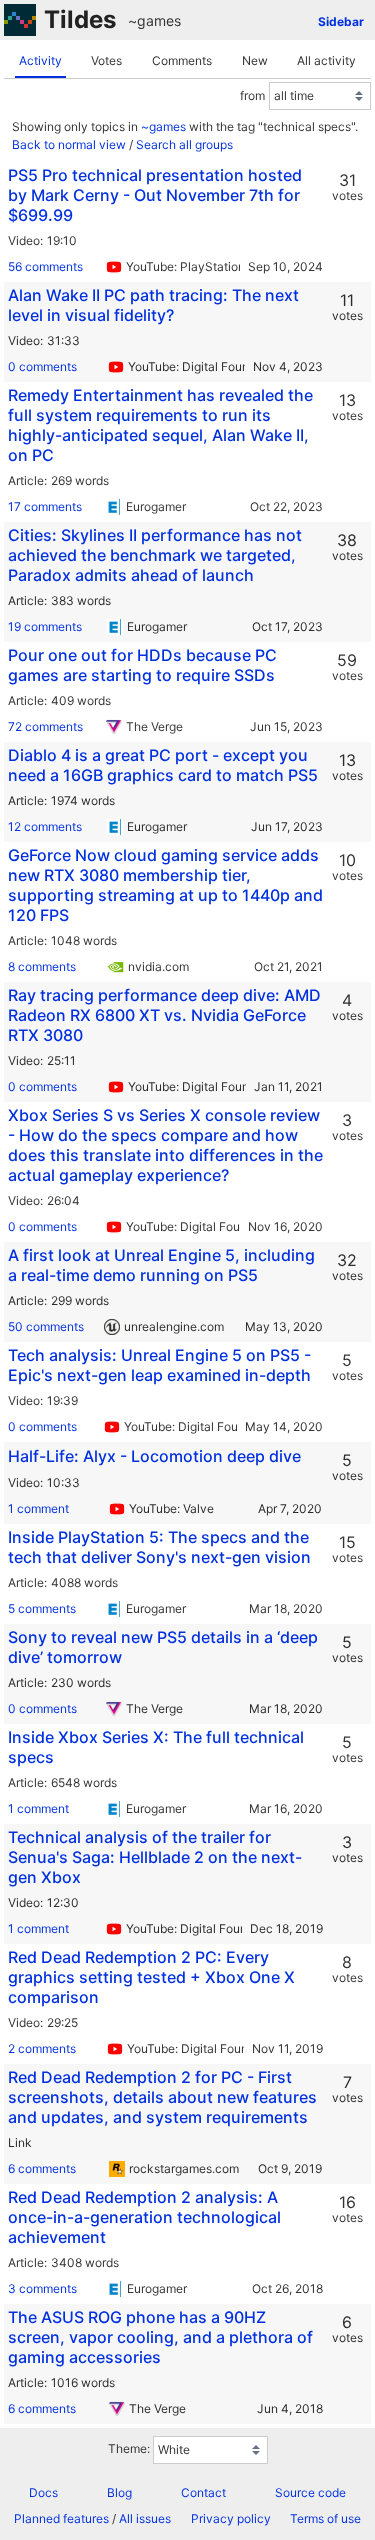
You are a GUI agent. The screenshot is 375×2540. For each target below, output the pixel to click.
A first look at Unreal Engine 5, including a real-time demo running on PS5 (161, 1265)
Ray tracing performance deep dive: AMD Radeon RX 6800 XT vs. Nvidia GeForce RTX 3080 (164, 1015)
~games (154, 20)
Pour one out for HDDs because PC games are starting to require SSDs (142, 665)
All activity (326, 60)
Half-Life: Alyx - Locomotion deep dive (154, 1456)
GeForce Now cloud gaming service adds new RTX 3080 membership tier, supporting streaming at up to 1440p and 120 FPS (165, 885)
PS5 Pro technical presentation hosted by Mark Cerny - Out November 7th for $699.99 (155, 195)
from (252, 95)
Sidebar (341, 21)
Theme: (129, 2448)
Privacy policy (231, 2518)
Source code (310, 2492)
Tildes (80, 19)
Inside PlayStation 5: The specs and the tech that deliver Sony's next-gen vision (159, 1547)
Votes (106, 60)
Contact (203, 2492)
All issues (145, 2518)
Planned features (61, 2518)
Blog (119, 2492)
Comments (182, 60)
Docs (43, 2492)
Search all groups (184, 144)
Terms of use (325, 2518)
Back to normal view (69, 144)
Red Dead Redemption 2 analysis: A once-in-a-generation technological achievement (144, 2217)
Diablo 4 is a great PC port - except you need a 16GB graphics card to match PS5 (163, 765)
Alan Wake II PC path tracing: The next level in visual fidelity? (153, 305)
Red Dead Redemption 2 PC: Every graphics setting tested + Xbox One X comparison (151, 1977)
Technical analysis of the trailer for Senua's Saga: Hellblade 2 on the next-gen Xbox (155, 1857)
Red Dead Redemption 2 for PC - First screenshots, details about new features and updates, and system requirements (162, 2097)
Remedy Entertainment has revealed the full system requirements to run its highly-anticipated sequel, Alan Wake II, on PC (160, 425)
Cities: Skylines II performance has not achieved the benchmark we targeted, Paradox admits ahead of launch (155, 555)
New (255, 60)
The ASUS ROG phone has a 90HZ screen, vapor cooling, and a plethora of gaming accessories (160, 2337)
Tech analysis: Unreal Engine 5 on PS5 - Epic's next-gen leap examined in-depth (159, 1365)
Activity (40, 60)
